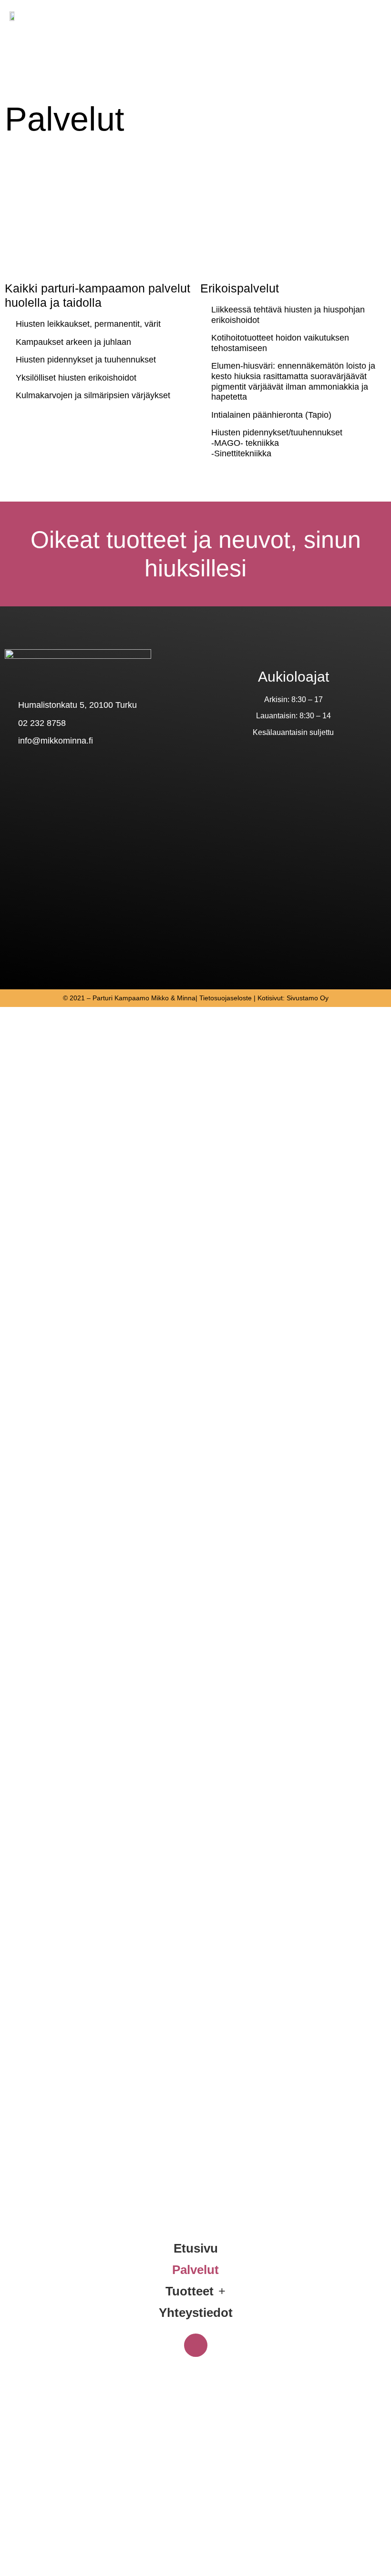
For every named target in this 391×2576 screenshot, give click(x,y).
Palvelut (195, 2270)
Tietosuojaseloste (226, 998)
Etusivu (196, 2248)
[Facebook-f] (196, 2345)
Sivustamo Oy (308, 998)
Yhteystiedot (196, 2313)
